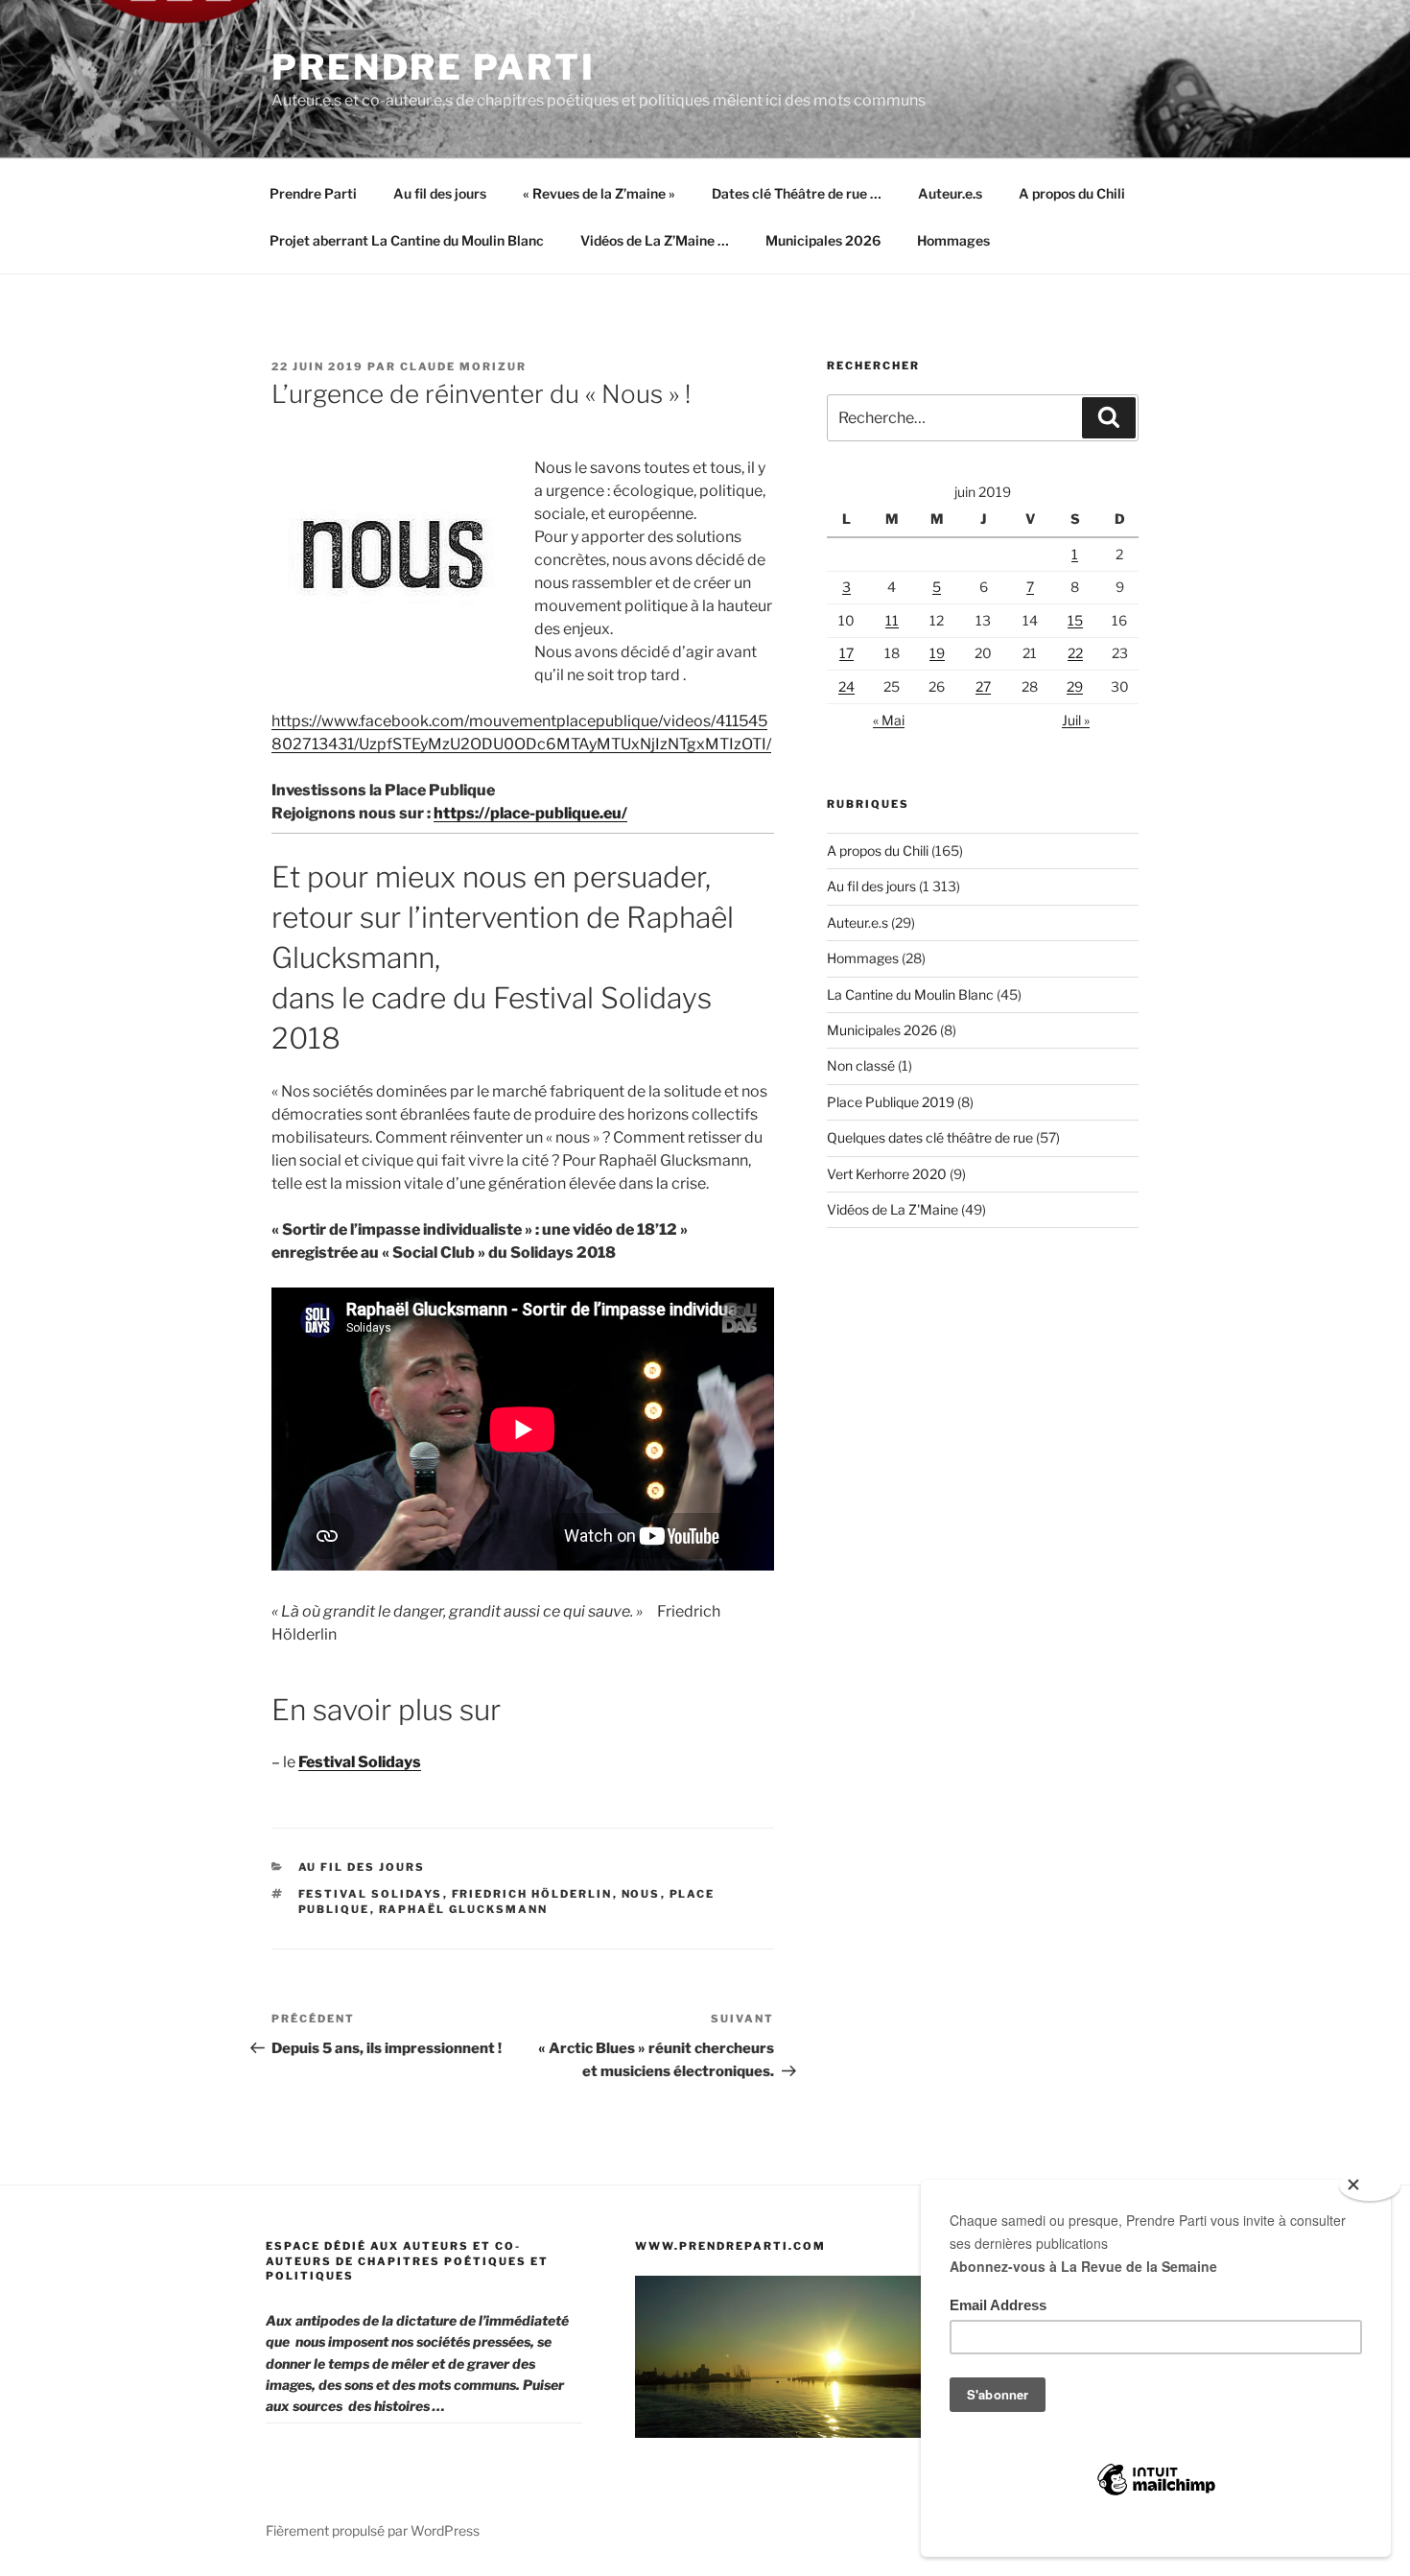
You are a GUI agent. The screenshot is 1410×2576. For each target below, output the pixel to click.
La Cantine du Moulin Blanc (910, 994)
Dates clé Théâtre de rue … (797, 193)
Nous (641, 1894)
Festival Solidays (371, 1894)
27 (983, 686)
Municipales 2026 (823, 240)
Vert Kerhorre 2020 (887, 1174)
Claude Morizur (463, 366)
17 (846, 653)
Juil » (1076, 720)
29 (1075, 686)
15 (1075, 620)
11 (892, 620)
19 (937, 653)
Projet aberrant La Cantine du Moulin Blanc (407, 240)
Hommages (953, 240)
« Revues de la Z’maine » (599, 193)
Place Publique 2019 (891, 1102)
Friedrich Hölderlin (532, 1894)
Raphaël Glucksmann (464, 1909)
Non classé (861, 1065)
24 (846, 686)
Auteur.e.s (950, 193)
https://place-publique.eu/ (530, 813)
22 (1075, 653)
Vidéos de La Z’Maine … (655, 240)
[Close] (1370, 2186)
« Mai (889, 720)
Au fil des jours (440, 193)
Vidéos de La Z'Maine (893, 1209)
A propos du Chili (1072, 193)
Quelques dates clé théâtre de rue (930, 1137)
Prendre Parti (433, 67)
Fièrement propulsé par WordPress (373, 2530)
